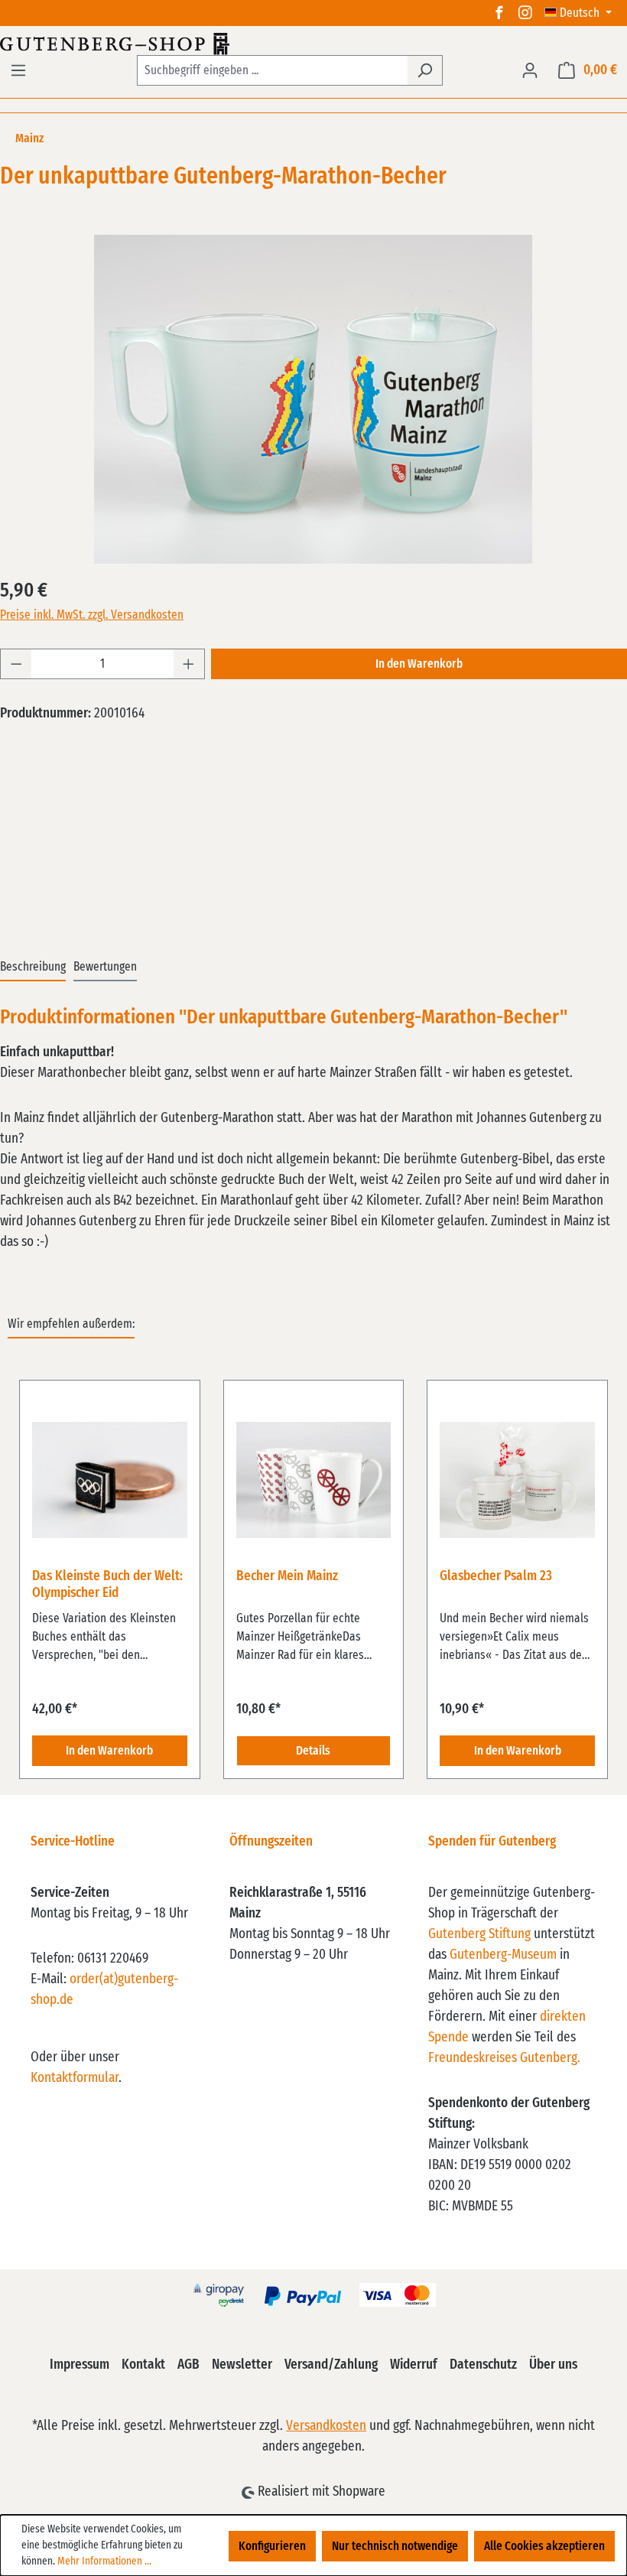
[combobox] (272, 70)
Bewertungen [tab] (105, 967)
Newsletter (242, 2365)
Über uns (553, 2365)
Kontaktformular (75, 2078)
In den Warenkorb (419, 664)
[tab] (33, 968)
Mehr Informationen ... (104, 2561)
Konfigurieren (272, 2546)
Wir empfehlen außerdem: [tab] (71, 1324)
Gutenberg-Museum (503, 1955)
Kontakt (143, 2365)
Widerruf (414, 2365)
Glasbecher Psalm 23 (496, 1576)
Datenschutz (483, 2365)
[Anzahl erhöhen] (189, 664)
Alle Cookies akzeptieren (544, 2546)
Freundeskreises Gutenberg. (504, 2058)
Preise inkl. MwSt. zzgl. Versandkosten (92, 615)
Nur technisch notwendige (395, 2546)
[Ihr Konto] (530, 70)
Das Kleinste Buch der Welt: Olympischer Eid (107, 1585)
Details (313, 1751)
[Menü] (18, 70)
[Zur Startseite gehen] (313, 44)
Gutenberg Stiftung (479, 1934)
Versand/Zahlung (331, 2365)
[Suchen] (425, 70)
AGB (188, 2365)
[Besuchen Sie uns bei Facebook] (499, 13)
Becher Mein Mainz (287, 1576)
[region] (313, 1571)
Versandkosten (326, 2426)
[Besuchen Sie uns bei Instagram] (525, 13)
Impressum (80, 2365)
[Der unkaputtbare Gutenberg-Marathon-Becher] (313, 399)
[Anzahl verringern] (16, 664)
